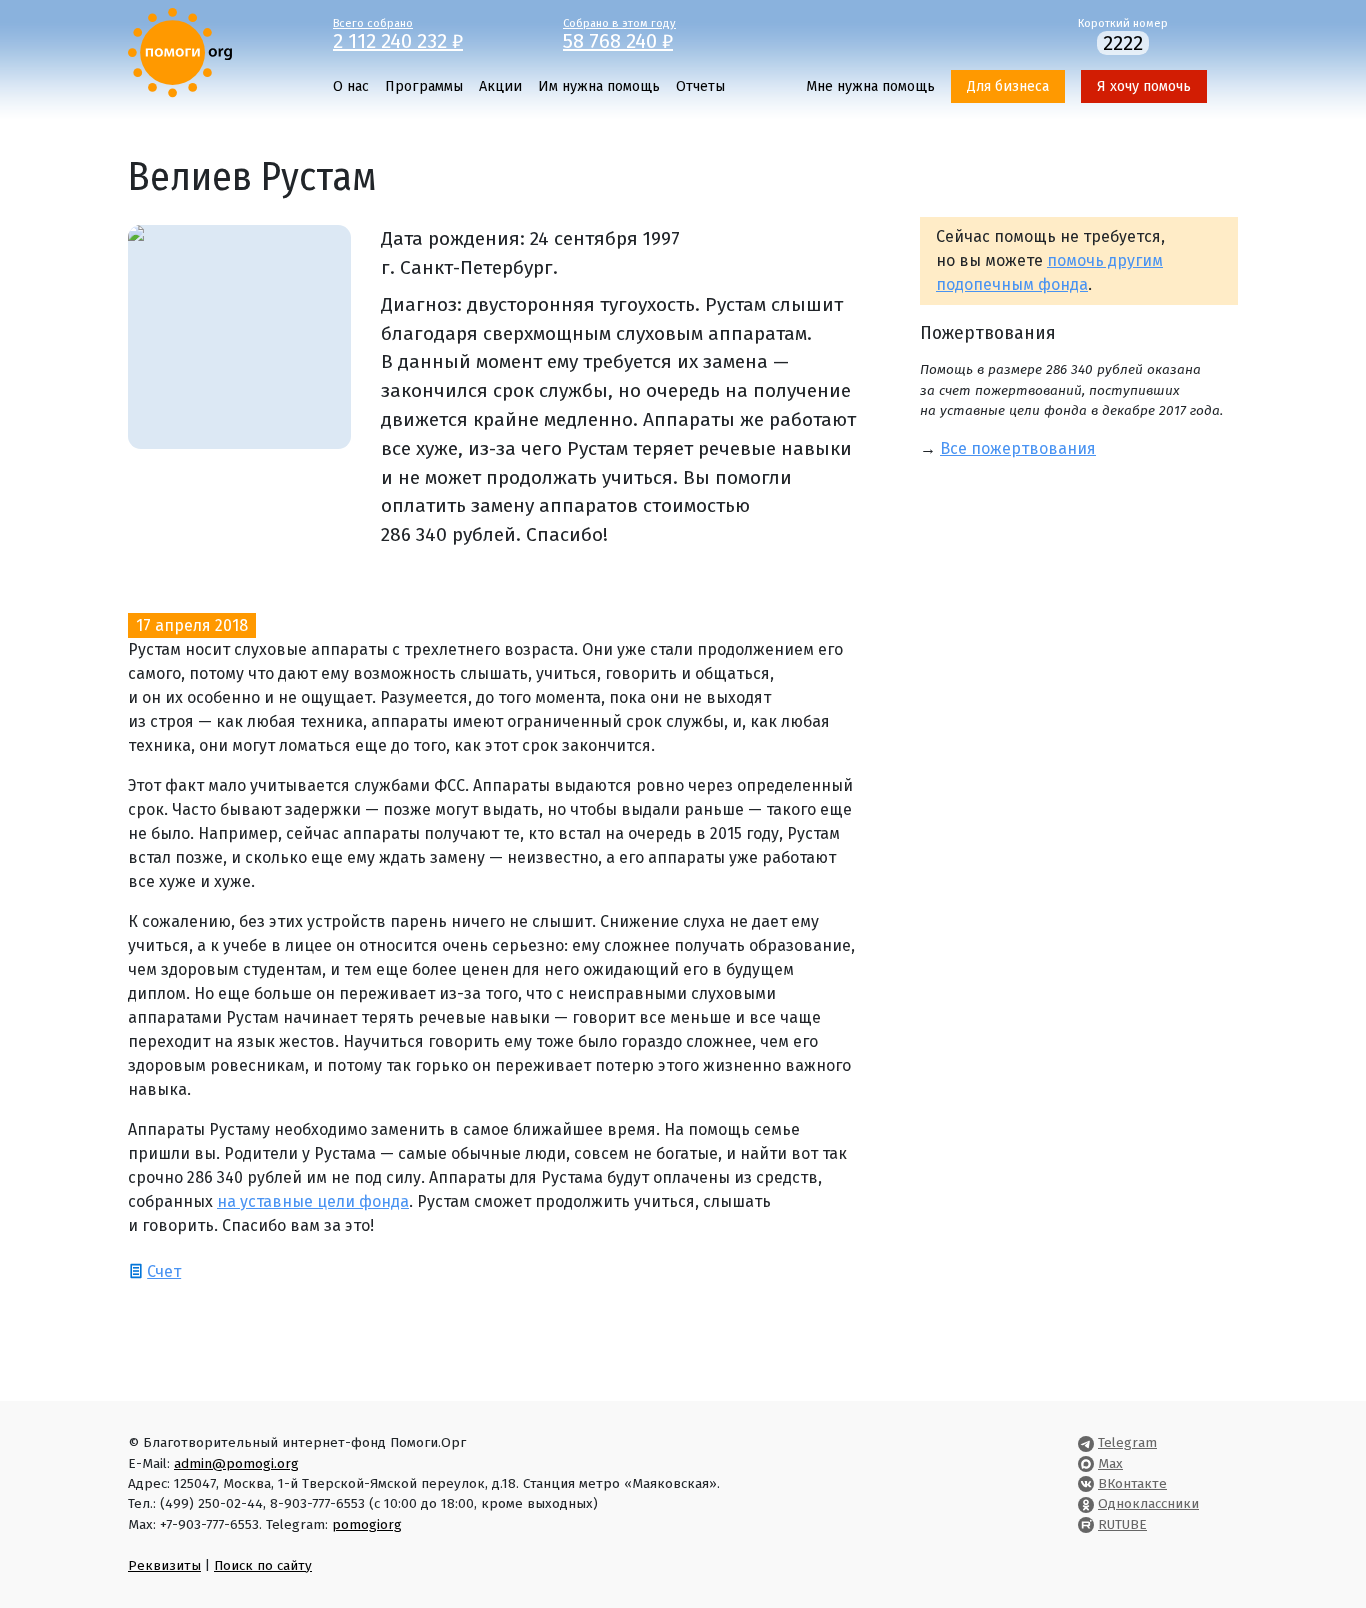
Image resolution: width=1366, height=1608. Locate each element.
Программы (424, 86)
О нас (351, 86)
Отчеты (700, 86)
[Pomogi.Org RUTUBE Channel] (1086, 1524)
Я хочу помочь (1144, 86)
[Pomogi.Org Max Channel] (1086, 1463)
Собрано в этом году (619, 33)
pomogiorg (367, 1524)
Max (1110, 1463)
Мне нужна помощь (870, 86)
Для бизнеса (1008, 86)
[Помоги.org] (180, 51)
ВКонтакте (1132, 1483)
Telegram (1127, 1442)
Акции (500, 86)
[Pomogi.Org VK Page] (1086, 1483)
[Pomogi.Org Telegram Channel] (1086, 1442)
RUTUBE (1122, 1524)
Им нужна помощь (599, 86)
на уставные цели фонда (313, 1201)
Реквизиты (164, 1565)
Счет (164, 1271)
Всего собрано (398, 33)
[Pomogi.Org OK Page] (1086, 1503)
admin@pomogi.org (236, 1463)
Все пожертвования (1018, 448)
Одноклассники (1148, 1503)
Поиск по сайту (263, 1565)
